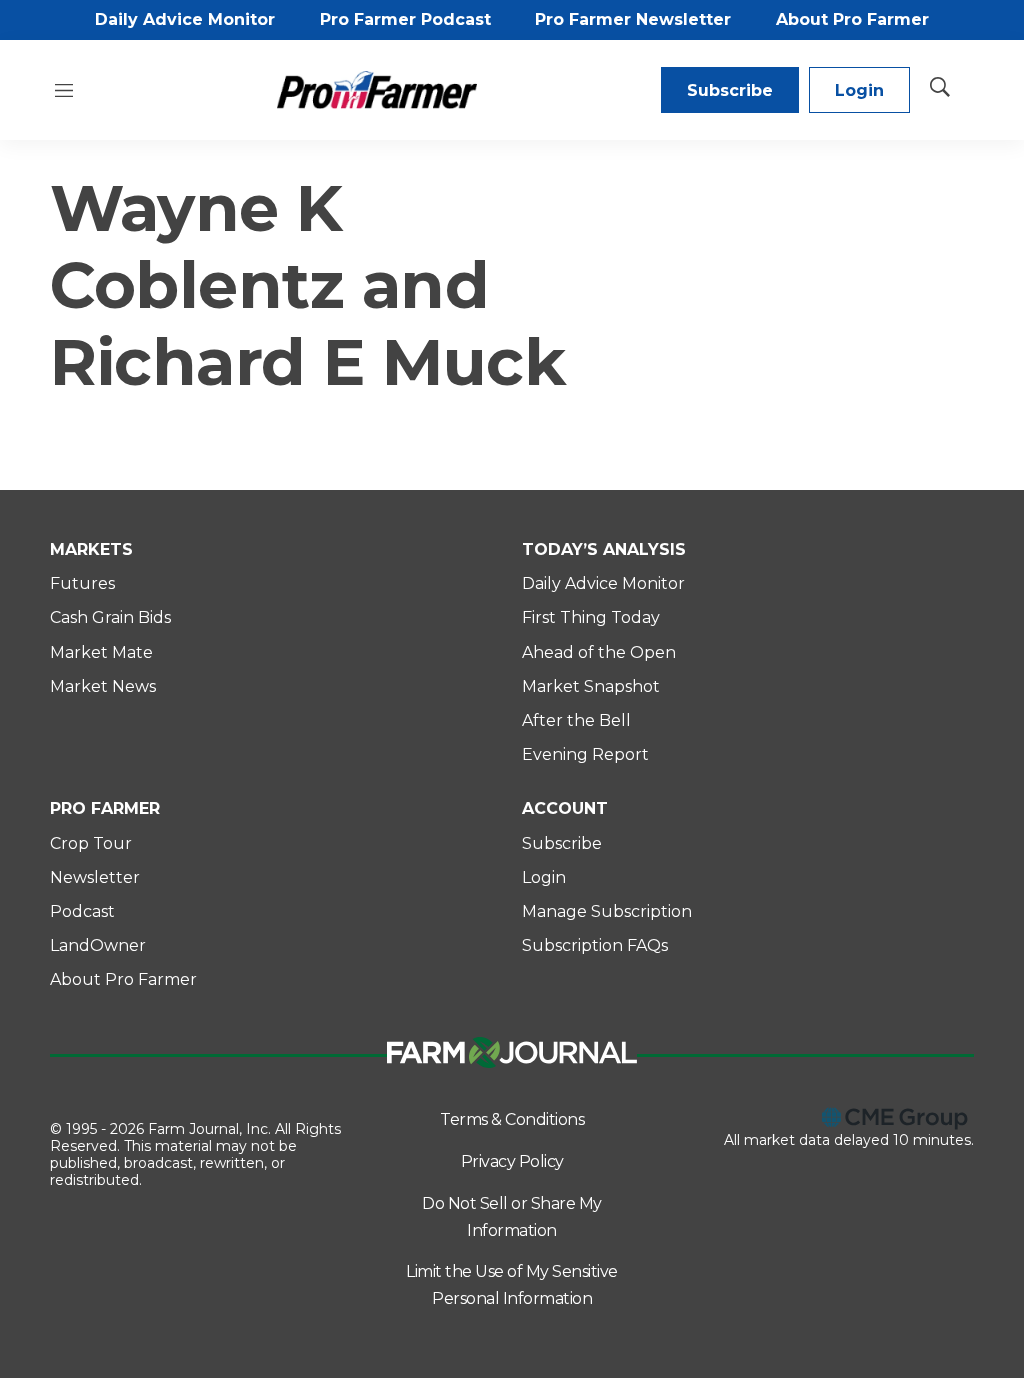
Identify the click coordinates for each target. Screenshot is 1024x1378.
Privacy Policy (512, 1161)
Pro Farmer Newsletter (633, 19)
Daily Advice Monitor (185, 19)
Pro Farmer (105, 808)
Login (859, 90)
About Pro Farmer (852, 19)
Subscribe (730, 90)
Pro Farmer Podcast (405, 19)
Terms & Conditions (512, 1119)
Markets (91, 549)
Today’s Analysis (604, 549)
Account (565, 808)
